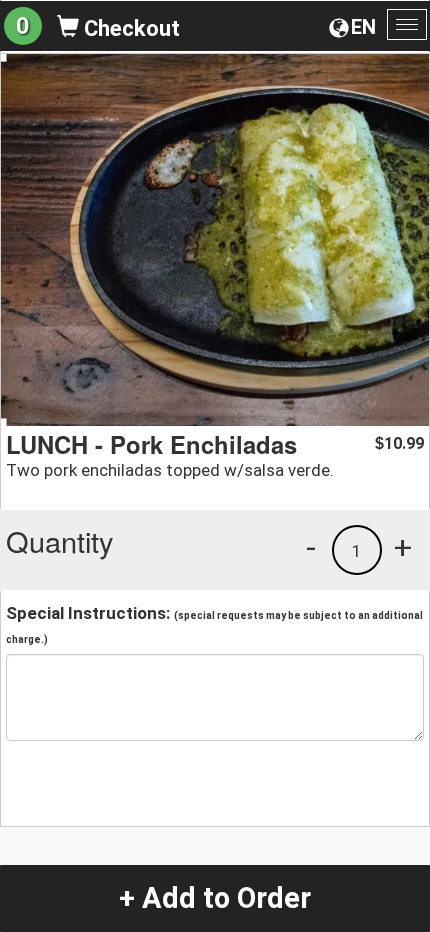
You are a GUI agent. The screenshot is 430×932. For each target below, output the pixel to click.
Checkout (129, 28)
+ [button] (403, 547)
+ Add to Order (215, 898)
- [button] (311, 547)
